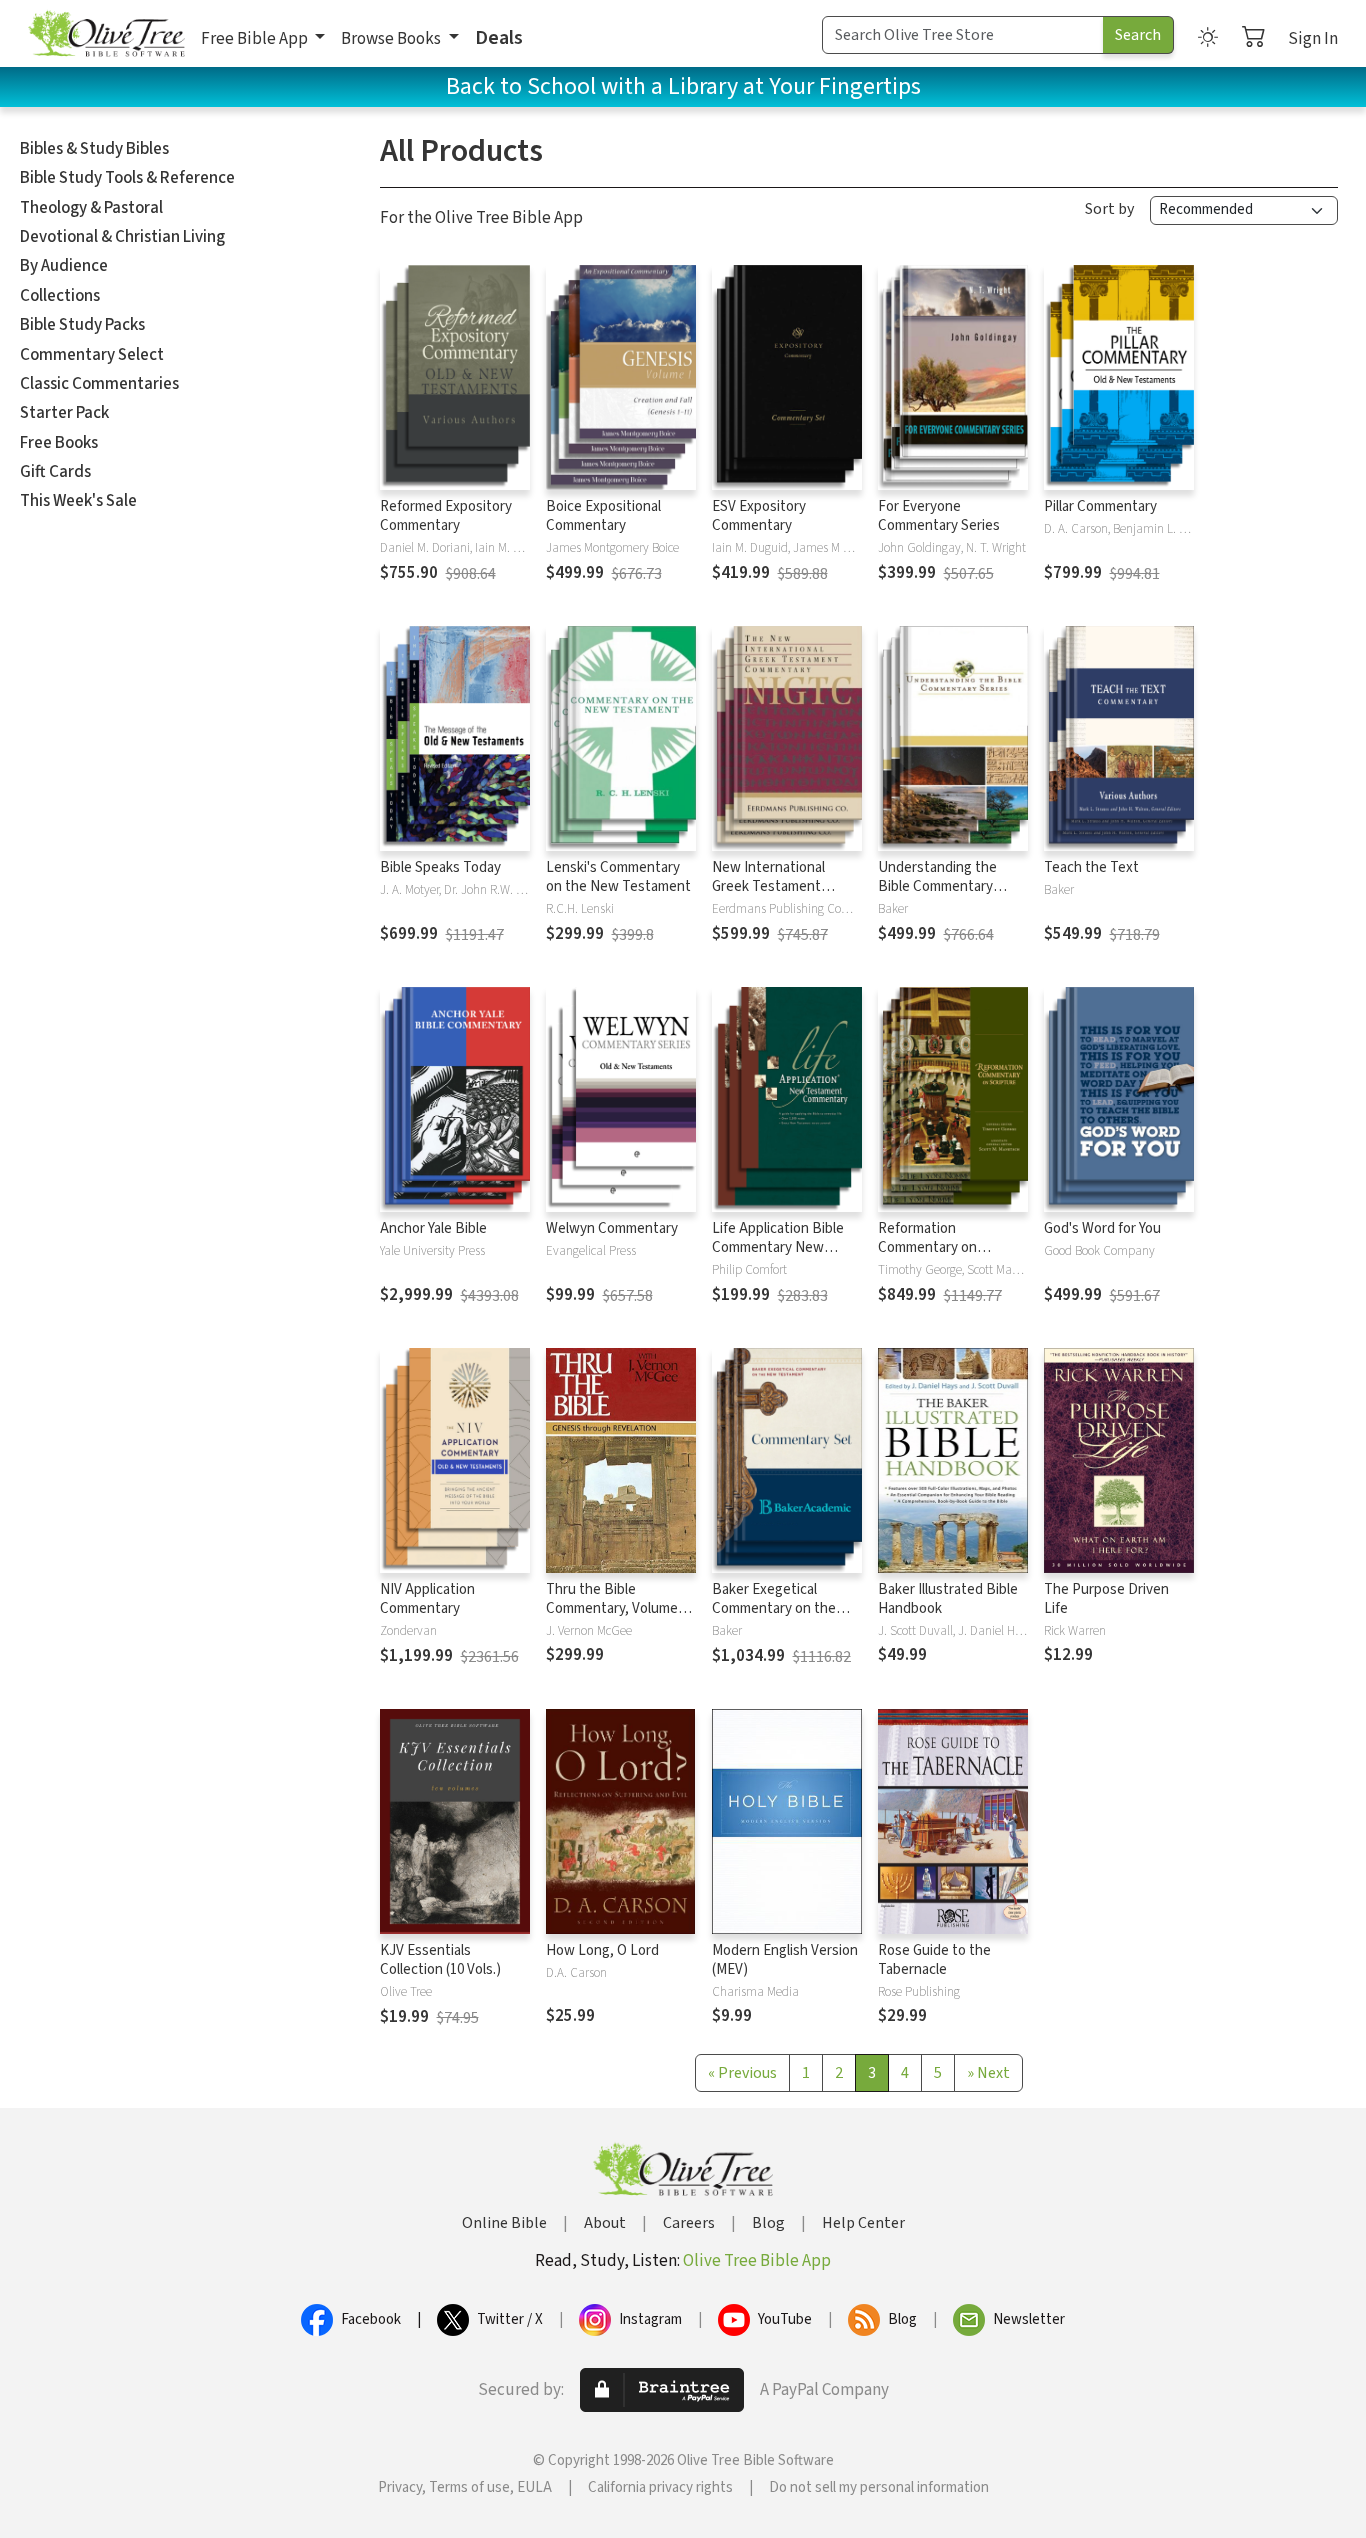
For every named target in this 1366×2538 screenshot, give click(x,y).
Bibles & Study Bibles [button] (94, 149)
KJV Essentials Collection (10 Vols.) (440, 1960)
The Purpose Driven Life (1106, 1599)
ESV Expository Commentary (759, 516)
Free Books (59, 443)
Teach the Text (1091, 867)
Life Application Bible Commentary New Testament (778, 1247)
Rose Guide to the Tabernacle (934, 1960)
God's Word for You (1102, 1228)
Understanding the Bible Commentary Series (937, 886)
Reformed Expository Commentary (446, 516)
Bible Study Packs (82, 325)
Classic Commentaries (99, 384)
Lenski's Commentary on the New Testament (618, 877)
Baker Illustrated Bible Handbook (948, 1599)
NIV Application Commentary (427, 1599)
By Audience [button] (64, 266)
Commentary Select (92, 355)
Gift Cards (55, 472)
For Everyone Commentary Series (939, 516)
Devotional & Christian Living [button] (122, 237)
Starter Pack (64, 413)
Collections (60, 296)
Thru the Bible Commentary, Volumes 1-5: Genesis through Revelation (615, 1618)
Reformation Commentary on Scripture (927, 1247)
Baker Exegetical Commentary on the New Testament (774, 1608)
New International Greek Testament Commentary (768, 886)
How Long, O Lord (602, 1950)
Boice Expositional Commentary (603, 516)
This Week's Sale (78, 501)
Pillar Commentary (1100, 506)
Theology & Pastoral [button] (91, 208)
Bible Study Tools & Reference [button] (127, 178)
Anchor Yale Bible (433, 1228)
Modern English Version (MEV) (785, 1960)
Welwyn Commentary (612, 1228)
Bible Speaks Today (440, 867)
